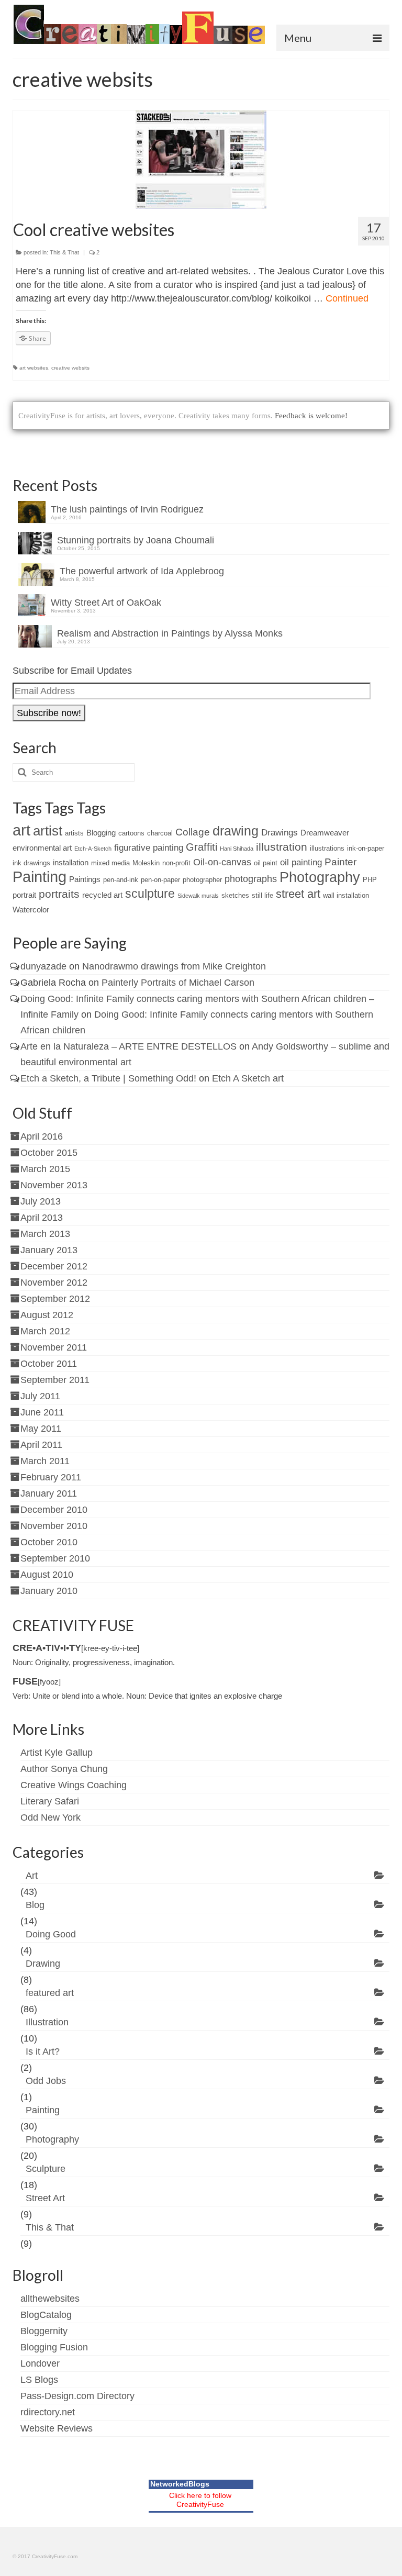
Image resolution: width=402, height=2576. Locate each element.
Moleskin (146, 863)
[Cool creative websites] (201, 160)
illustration (282, 847)
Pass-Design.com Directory (77, 2396)
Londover (40, 2363)
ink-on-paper (366, 848)
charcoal (160, 833)
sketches (235, 895)
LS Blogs (39, 2380)
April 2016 (42, 1136)
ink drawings (31, 863)
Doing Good (51, 1934)
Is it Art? (43, 2051)
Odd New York (51, 1817)
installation (71, 862)
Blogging (101, 833)
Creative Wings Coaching (74, 1785)
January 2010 (49, 1591)
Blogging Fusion (54, 2347)
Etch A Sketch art (248, 1078)
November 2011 (54, 1347)
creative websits (70, 368)
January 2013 (49, 1250)
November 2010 (54, 1526)
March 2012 (45, 1331)
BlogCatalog (46, 2315)
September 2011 (55, 1380)
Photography (320, 877)
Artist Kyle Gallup (57, 1753)
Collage (193, 832)
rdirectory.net (48, 2412)
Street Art (45, 2198)
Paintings (85, 879)
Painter (340, 862)
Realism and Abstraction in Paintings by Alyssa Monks (170, 633)
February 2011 (51, 1477)
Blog (35, 1905)
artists (74, 833)
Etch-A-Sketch (93, 849)
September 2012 (55, 1299)
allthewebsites (50, 2299)
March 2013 (45, 1234)
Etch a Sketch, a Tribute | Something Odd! (108, 1078)
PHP (370, 880)
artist (48, 831)
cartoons (131, 833)
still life (263, 895)
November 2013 (54, 1185)
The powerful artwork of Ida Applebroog (142, 571)
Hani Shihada (237, 849)
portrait (24, 895)
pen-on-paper (160, 880)
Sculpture (46, 2169)
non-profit (176, 863)
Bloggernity (44, 2331)
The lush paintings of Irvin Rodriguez (127, 509)
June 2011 (42, 1412)
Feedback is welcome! (311, 416)
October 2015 (49, 1153)
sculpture (150, 894)
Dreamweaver (325, 833)
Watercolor (31, 910)
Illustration (47, 2022)
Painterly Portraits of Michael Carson (178, 983)
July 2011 (40, 1396)
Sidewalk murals (198, 896)
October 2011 (49, 1364)
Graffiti (202, 847)
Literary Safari (50, 1801)
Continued (347, 298)
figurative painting (149, 848)
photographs (251, 879)
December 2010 (54, 1510)
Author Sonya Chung (64, 1769)
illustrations (327, 848)
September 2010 (55, 1558)
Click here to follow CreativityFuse (200, 2500)
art (21, 830)
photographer (202, 880)
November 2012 (54, 1283)
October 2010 (49, 1542)
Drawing (43, 1964)
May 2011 (41, 1429)
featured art (50, 1993)
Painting (40, 877)
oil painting (301, 862)
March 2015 (45, 1169)
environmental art (42, 848)
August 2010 (47, 1575)
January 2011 (49, 1493)
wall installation (346, 895)
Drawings (280, 833)
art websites (34, 368)
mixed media (110, 863)
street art (298, 894)
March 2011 (45, 1461)
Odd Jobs (46, 2081)
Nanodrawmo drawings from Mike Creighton (174, 966)
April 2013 (42, 1218)
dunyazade (43, 966)
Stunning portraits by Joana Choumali (136, 540)
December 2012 (54, 1266)
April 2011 (41, 1445)
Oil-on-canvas (222, 862)
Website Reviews (57, 2428)
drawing (236, 831)
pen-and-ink (121, 880)
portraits (59, 894)
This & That (64, 252)
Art (32, 1876)
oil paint (266, 863)
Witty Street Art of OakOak (106, 603)
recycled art (102, 895)
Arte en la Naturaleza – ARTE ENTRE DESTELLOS (129, 1046)
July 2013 (41, 1201)
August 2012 (47, 1315)
